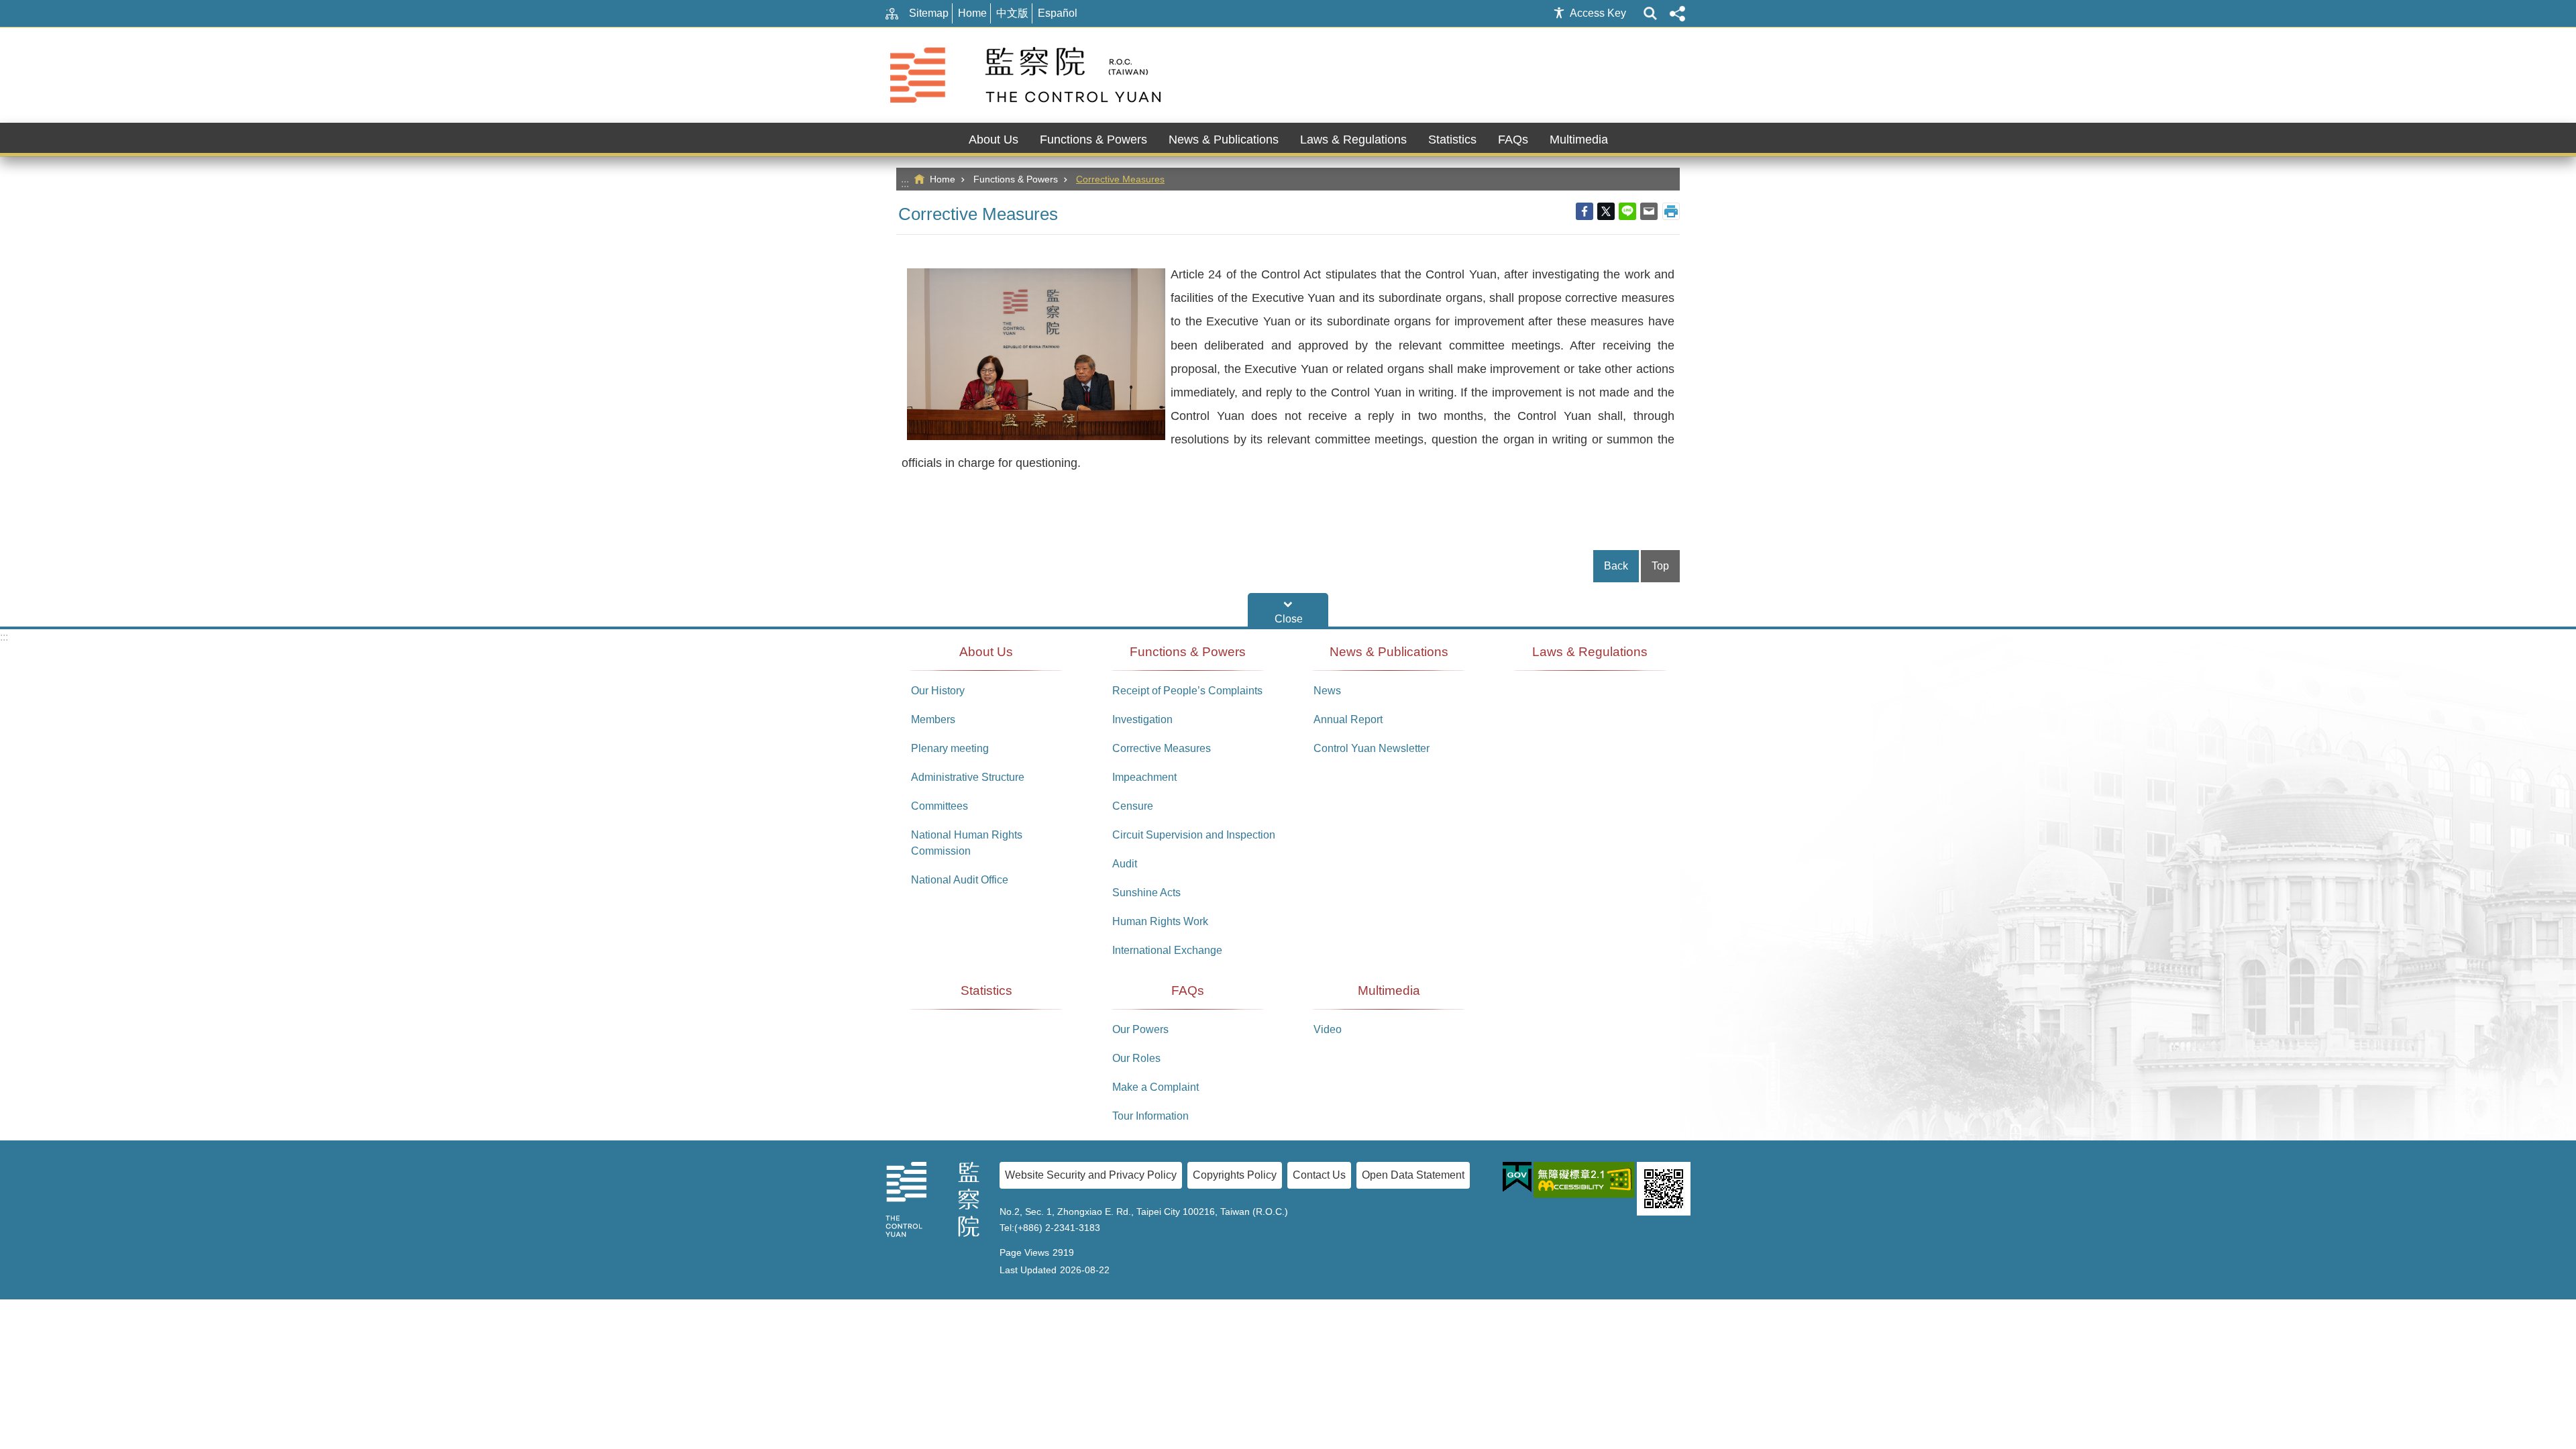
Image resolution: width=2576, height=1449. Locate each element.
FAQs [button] (1513, 140)
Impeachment (1144, 777)
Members (933, 719)
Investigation (1142, 719)
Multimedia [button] (1579, 140)
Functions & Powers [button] (1093, 140)
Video (1328, 1029)
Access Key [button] (1598, 13)
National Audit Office (960, 880)
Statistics (1452, 140)
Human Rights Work (1160, 921)
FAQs (1188, 990)
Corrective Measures (1120, 179)
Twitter (1606, 211)
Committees (940, 806)
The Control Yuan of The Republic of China (1028, 75)
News (1327, 691)
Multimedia (1389, 990)
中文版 (1012, 13)
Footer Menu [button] (1288, 610)
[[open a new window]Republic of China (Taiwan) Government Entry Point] (1517, 1177)
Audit (1125, 864)
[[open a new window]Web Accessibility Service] (1584, 1180)
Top (1660, 566)
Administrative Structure (968, 777)
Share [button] (1677, 13)
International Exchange (1167, 950)
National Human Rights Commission (967, 843)
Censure (1133, 806)
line (1627, 211)
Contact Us (1319, 1175)
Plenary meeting (950, 748)
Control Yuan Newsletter (1372, 748)
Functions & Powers (1016, 179)
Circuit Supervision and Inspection (1194, 835)
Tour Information (1150, 1116)
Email (1649, 211)
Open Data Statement (1413, 1175)
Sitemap (929, 13)
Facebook (1585, 211)
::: (905, 183)
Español (1058, 13)
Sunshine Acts (1146, 893)
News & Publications (1389, 652)
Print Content (1671, 211)
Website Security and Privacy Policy (1091, 1175)
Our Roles (1136, 1058)
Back (1616, 566)
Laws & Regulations (1353, 140)
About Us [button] (994, 140)
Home (972, 13)
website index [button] (1650, 13)
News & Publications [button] (1224, 140)
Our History (938, 691)
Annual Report (1348, 719)
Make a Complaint (1156, 1087)
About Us (986, 652)
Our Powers (1140, 1029)
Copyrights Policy (1235, 1175)
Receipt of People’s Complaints (1187, 691)
